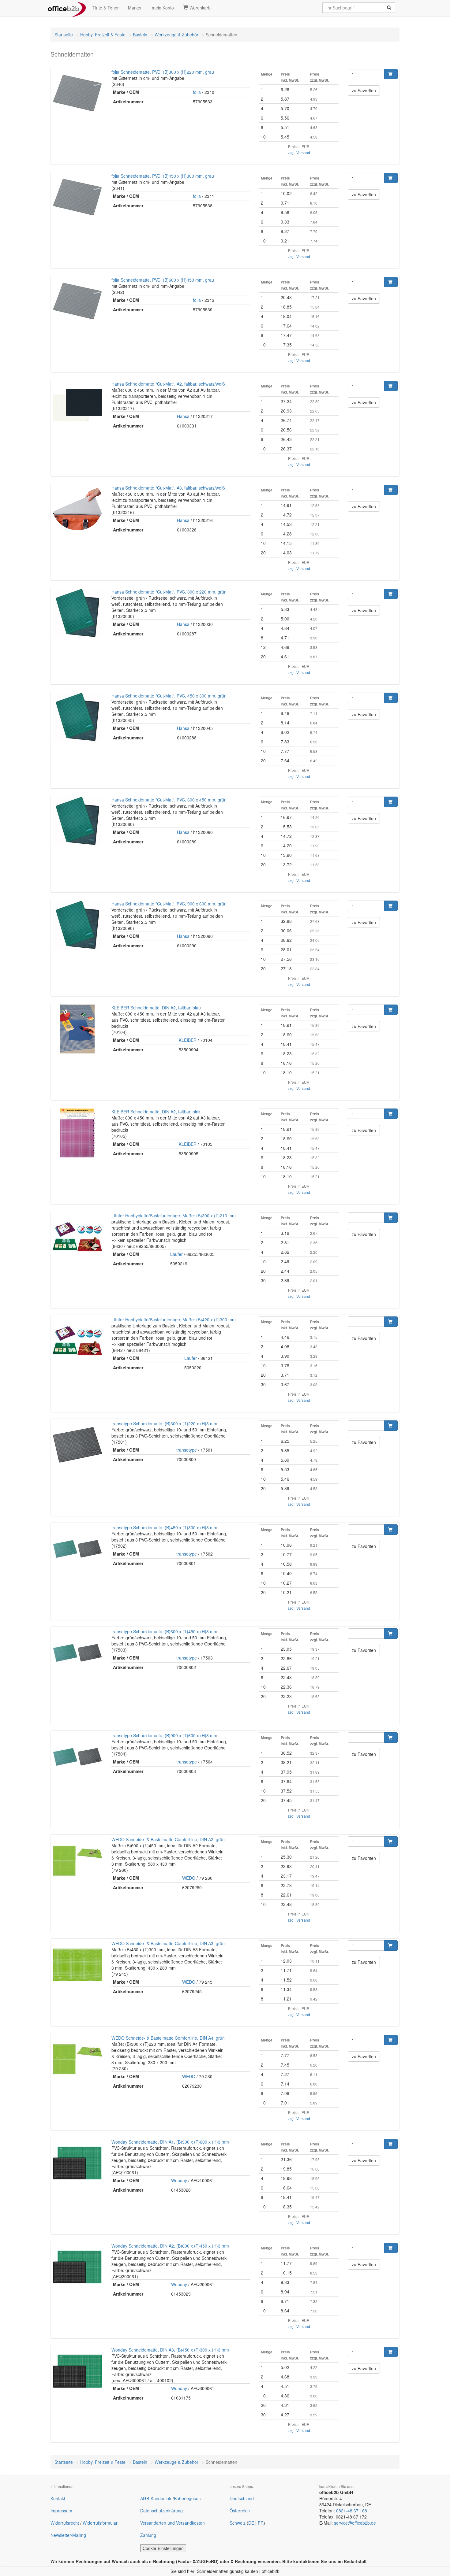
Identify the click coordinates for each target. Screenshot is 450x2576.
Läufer (176, 1254)
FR (261, 2523)
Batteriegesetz (188, 2498)
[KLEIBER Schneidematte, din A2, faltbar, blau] (77, 1029)
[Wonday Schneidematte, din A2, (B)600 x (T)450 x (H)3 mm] (77, 2267)
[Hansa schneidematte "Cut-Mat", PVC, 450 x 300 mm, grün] (77, 717)
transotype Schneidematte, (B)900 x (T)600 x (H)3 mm (164, 1735)
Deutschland (242, 2498)
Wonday (179, 2180)
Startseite (64, 35)
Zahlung (148, 2535)
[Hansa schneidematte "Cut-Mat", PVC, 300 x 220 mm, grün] (77, 613)
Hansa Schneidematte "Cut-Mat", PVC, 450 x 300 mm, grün (169, 696)
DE (251, 2523)
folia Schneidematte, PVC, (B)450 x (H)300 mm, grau (163, 176)
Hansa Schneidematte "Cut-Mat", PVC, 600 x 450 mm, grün (169, 800)
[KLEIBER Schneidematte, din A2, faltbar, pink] (77, 1133)
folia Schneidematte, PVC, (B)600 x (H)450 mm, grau (163, 280)
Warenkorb (199, 8)
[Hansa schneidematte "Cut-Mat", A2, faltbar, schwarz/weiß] (77, 405)
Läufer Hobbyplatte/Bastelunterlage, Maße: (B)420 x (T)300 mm (174, 1319)
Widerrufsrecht (65, 2523)
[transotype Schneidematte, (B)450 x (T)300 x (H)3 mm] (77, 1549)
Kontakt (58, 2498)
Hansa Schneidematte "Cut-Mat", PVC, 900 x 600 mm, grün (169, 904)
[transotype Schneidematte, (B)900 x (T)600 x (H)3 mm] (77, 1757)
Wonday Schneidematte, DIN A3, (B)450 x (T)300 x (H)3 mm (170, 2350)
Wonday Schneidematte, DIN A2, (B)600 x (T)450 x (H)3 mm (170, 2246)
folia (197, 92)
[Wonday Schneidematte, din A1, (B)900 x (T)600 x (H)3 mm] (77, 2163)
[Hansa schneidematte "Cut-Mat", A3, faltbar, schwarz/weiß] (77, 509)
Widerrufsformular (100, 2523)
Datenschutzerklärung (161, 2511)
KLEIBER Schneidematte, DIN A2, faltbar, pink (156, 1112)
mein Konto (163, 8)
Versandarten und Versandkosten (172, 2523)
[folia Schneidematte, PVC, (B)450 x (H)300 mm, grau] (77, 197)
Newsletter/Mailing (68, 2535)
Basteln (140, 35)
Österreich (240, 2511)
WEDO (189, 1878)
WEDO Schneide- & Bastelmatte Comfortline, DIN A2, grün (168, 1839)
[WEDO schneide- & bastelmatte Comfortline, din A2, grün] (77, 1861)
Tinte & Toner (106, 8)
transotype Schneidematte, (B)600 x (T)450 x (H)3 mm (164, 1631)
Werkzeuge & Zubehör (176, 35)
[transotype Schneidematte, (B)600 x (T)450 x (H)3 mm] (77, 1653)
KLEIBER (188, 1040)
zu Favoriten (364, 91)
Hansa (183, 416)
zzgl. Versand (299, 152)
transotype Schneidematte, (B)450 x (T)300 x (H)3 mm (164, 1527)
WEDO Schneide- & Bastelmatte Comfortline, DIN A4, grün (168, 2038)
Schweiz (238, 2523)
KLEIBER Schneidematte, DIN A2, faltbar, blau (156, 1008)
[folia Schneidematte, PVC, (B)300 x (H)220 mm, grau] (77, 93)
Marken (135, 8)
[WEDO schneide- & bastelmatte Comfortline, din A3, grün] (77, 1965)
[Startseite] (67, 8)
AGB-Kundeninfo (156, 2498)
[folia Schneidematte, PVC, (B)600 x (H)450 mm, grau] (77, 301)
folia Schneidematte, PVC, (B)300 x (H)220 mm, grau (163, 72)
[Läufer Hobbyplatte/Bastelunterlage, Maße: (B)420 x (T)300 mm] (77, 1341)
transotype (187, 1450)
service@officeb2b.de (355, 2523)
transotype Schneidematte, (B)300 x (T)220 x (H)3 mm (164, 1423)
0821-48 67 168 (352, 2511)
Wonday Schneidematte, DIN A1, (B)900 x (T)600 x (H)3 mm (170, 2142)
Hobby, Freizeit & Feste (103, 35)
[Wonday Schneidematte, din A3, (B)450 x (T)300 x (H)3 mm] (77, 2371)
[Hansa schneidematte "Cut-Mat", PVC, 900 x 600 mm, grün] (77, 925)
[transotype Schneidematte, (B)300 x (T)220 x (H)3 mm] (77, 1445)
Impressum (61, 2511)
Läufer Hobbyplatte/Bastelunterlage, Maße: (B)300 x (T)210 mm (174, 1216)
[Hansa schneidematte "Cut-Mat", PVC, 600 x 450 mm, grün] (77, 821)
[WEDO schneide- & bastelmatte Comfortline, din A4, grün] (77, 2059)
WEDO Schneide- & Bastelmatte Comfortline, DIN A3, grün (168, 1943)
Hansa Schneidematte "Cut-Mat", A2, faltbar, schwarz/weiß (168, 384)
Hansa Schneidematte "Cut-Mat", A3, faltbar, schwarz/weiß (168, 488)
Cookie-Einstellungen (163, 2548)
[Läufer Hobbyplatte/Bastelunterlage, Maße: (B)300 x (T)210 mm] (77, 1237)
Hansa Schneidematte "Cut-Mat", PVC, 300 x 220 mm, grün (169, 592)
